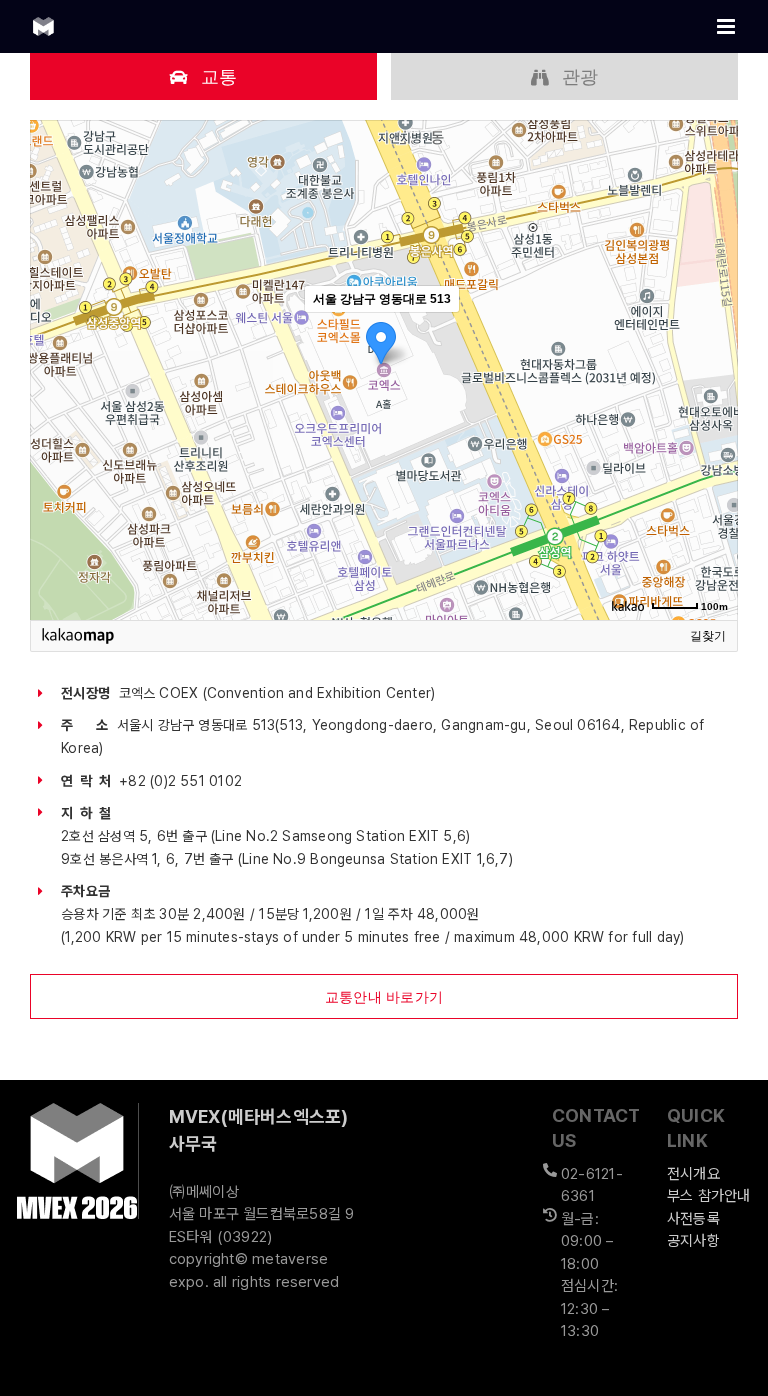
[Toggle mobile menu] (727, 26)
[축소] (713, 367)
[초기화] (713, 405)
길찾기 (708, 636)
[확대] (713, 334)
